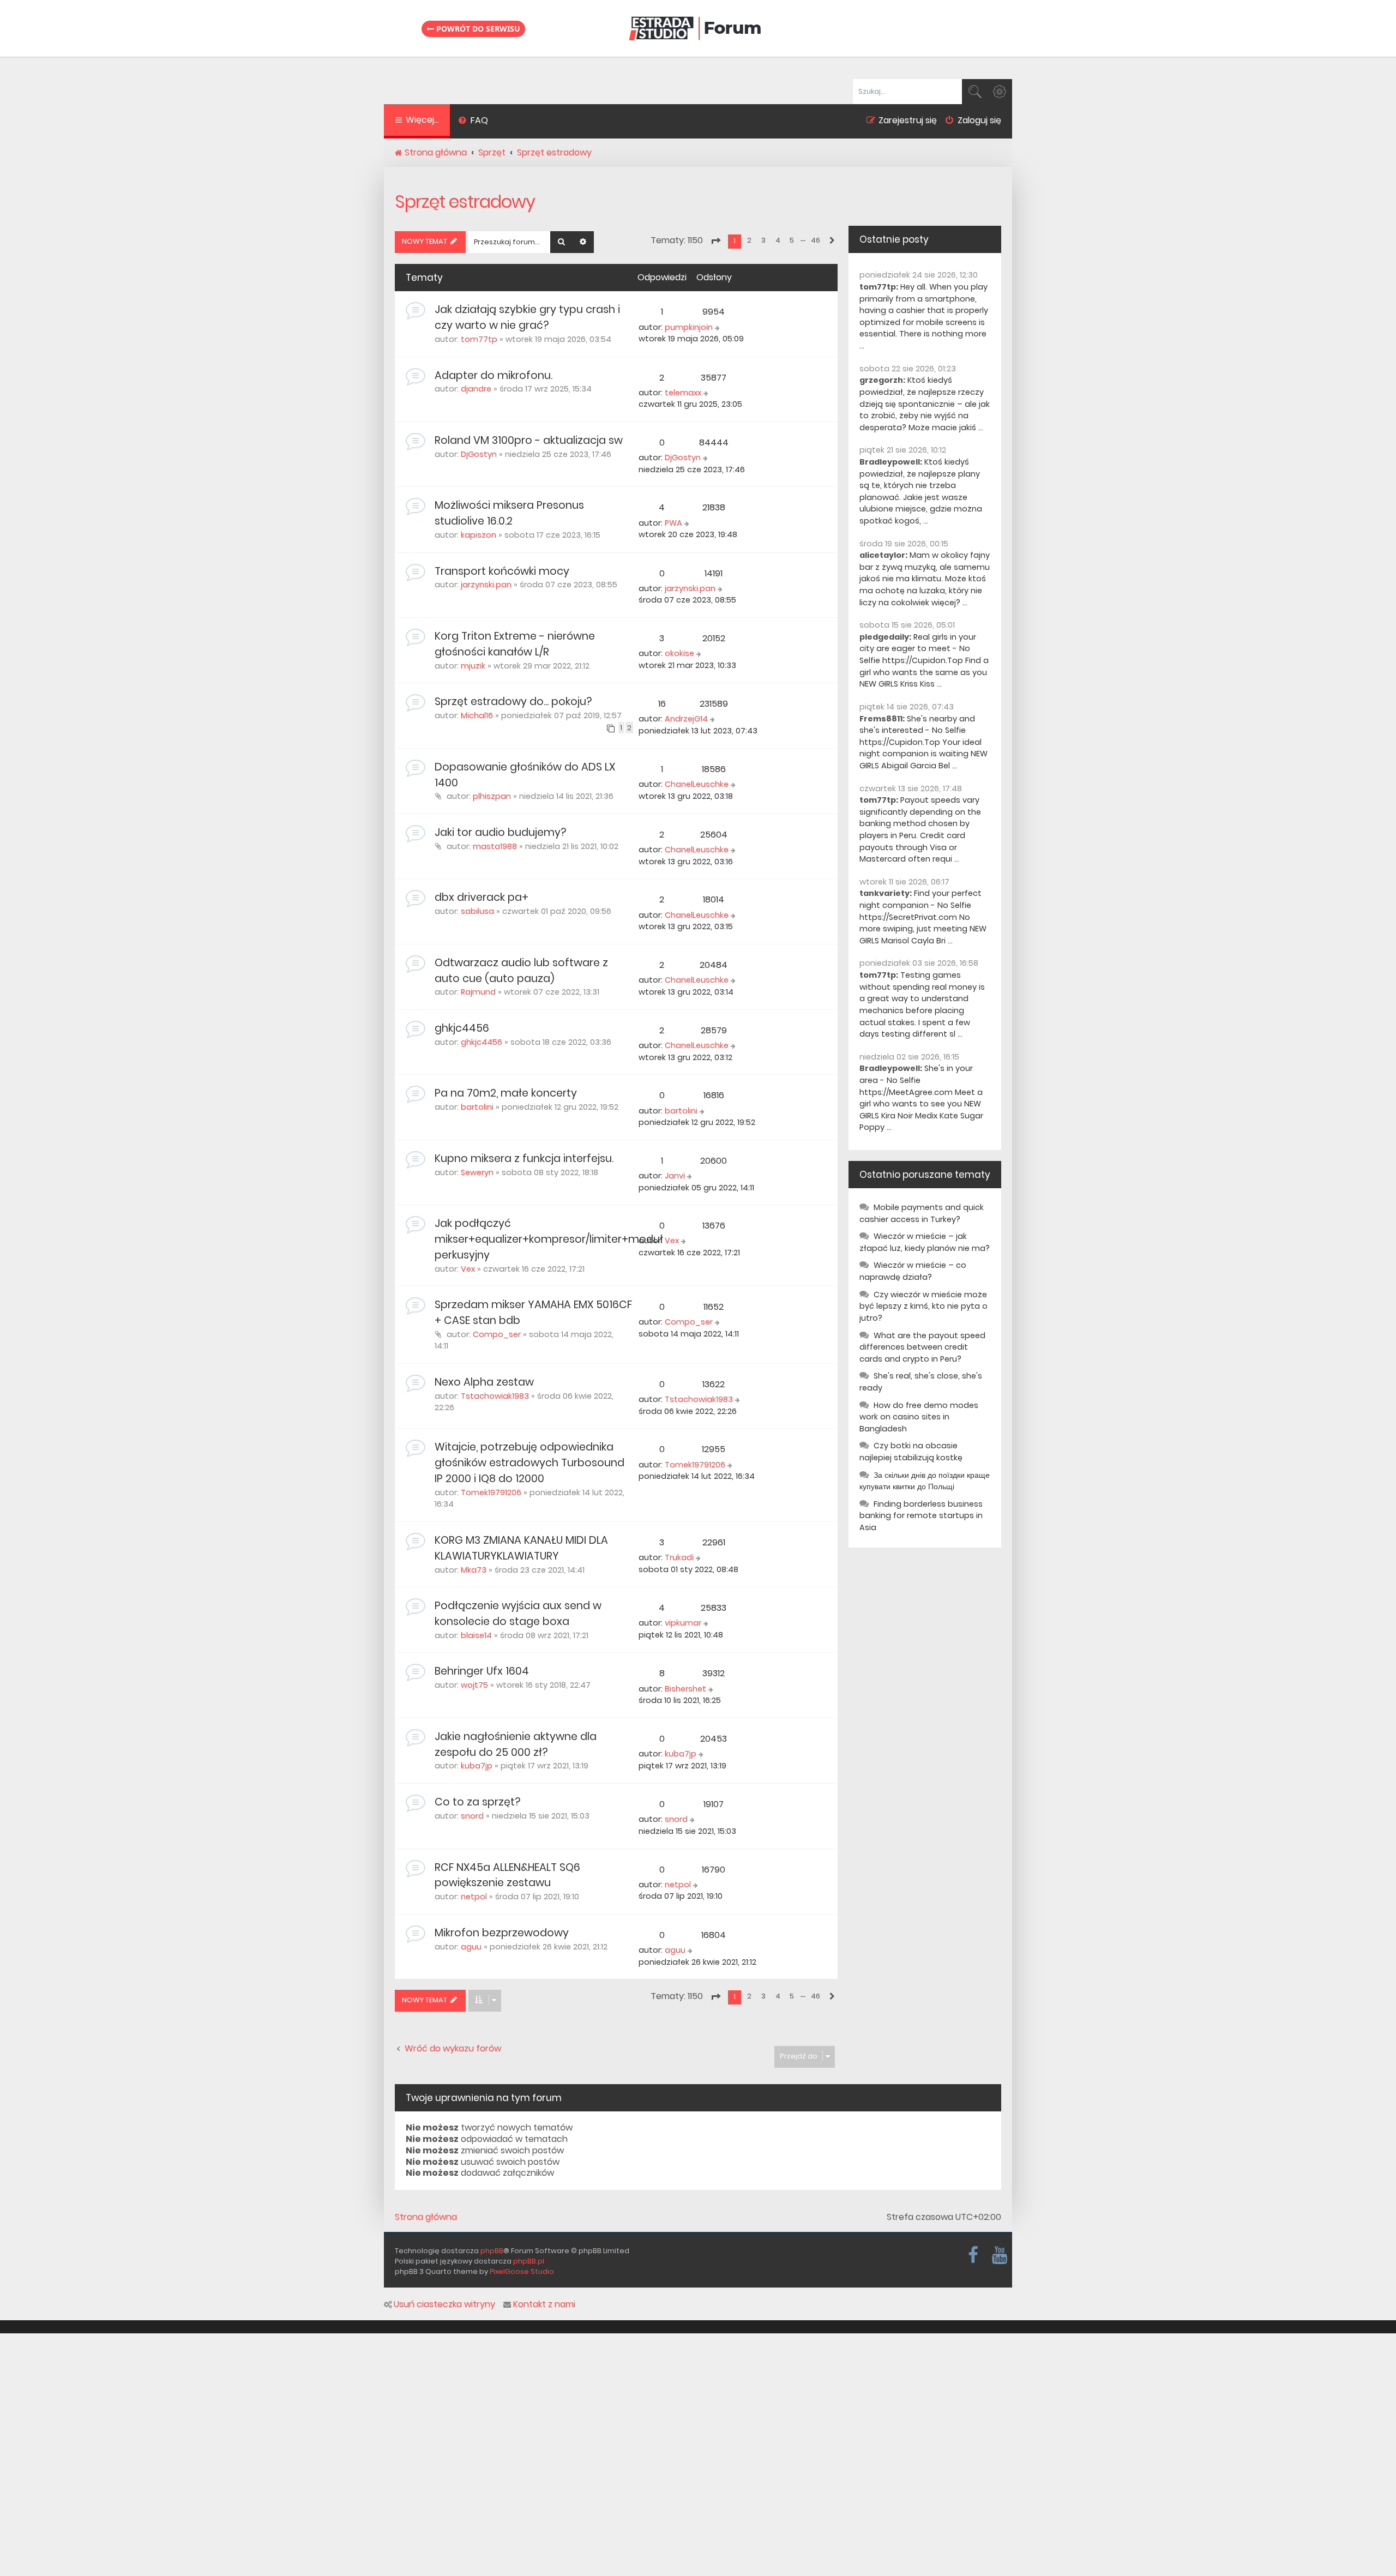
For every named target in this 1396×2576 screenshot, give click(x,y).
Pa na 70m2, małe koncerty (506, 1093)
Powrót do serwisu (477, 29)
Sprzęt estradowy (465, 201)
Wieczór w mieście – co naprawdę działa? (913, 1271)
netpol (474, 1897)
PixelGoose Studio (522, 2271)
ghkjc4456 (462, 1028)
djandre (476, 389)
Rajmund (478, 992)
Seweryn (477, 1172)
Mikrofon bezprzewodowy (502, 1933)
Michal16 (477, 715)
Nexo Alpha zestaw (484, 1382)
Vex (468, 1269)
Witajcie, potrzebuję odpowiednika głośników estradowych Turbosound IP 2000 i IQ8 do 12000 (529, 1463)
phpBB (492, 2251)
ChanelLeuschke (697, 784)
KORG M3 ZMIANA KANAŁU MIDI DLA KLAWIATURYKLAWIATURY (521, 1548)
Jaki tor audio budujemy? (500, 832)
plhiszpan (492, 796)
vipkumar (683, 1623)
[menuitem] (473, 122)
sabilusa (477, 911)
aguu (471, 1947)
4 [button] (778, 240)
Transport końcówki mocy (502, 571)
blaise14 (476, 1635)
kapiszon (479, 535)
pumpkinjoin (689, 327)
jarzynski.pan (486, 585)
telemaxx (683, 393)
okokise (679, 653)
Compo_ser (497, 1334)
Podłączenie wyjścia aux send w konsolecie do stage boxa (518, 1614)
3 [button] (763, 240)
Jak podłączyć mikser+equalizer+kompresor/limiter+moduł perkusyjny (549, 1239)
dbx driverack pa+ (482, 897)
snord (472, 1816)
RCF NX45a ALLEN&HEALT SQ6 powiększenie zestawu (507, 1875)
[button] (715, 241)
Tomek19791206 (491, 1492)
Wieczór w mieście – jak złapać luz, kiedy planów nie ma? (925, 1242)
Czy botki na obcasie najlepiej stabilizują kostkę (911, 1452)
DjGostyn (479, 454)
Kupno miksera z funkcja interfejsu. (524, 1158)
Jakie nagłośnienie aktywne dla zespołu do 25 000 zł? (516, 1744)
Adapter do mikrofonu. (494, 375)
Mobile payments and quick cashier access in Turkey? (922, 1213)
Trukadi (679, 1557)
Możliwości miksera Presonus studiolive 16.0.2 (509, 513)
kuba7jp (477, 1766)
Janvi (675, 1176)
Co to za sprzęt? (477, 1802)
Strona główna (426, 2217)
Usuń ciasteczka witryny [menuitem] (444, 2304)
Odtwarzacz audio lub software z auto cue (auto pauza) (521, 971)
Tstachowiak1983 (495, 1396)
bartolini (477, 1107)
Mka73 (474, 1570)
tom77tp (479, 339)
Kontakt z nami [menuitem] (544, 2304)
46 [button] (816, 240)
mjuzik (473, 666)
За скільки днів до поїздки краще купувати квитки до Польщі (925, 1481)
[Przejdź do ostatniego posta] (718, 328)
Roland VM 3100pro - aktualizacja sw (529, 440)
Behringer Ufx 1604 (482, 1671)
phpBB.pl (529, 2261)
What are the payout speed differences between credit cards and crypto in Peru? (922, 1347)
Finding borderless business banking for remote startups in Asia (921, 1516)
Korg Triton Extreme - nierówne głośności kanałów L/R (515, 644)
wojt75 (474, 1685)
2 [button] (749, 240)
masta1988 (495, 846)
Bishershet (685, 1689)
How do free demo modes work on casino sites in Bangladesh (919, 1417)
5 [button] (792, 240)
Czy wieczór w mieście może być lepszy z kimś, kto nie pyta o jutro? (923, 1306)
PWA (673, 523)
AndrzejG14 (686, 719)
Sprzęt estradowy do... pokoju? (513, 702)
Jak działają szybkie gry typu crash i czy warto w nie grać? (527, 317)
